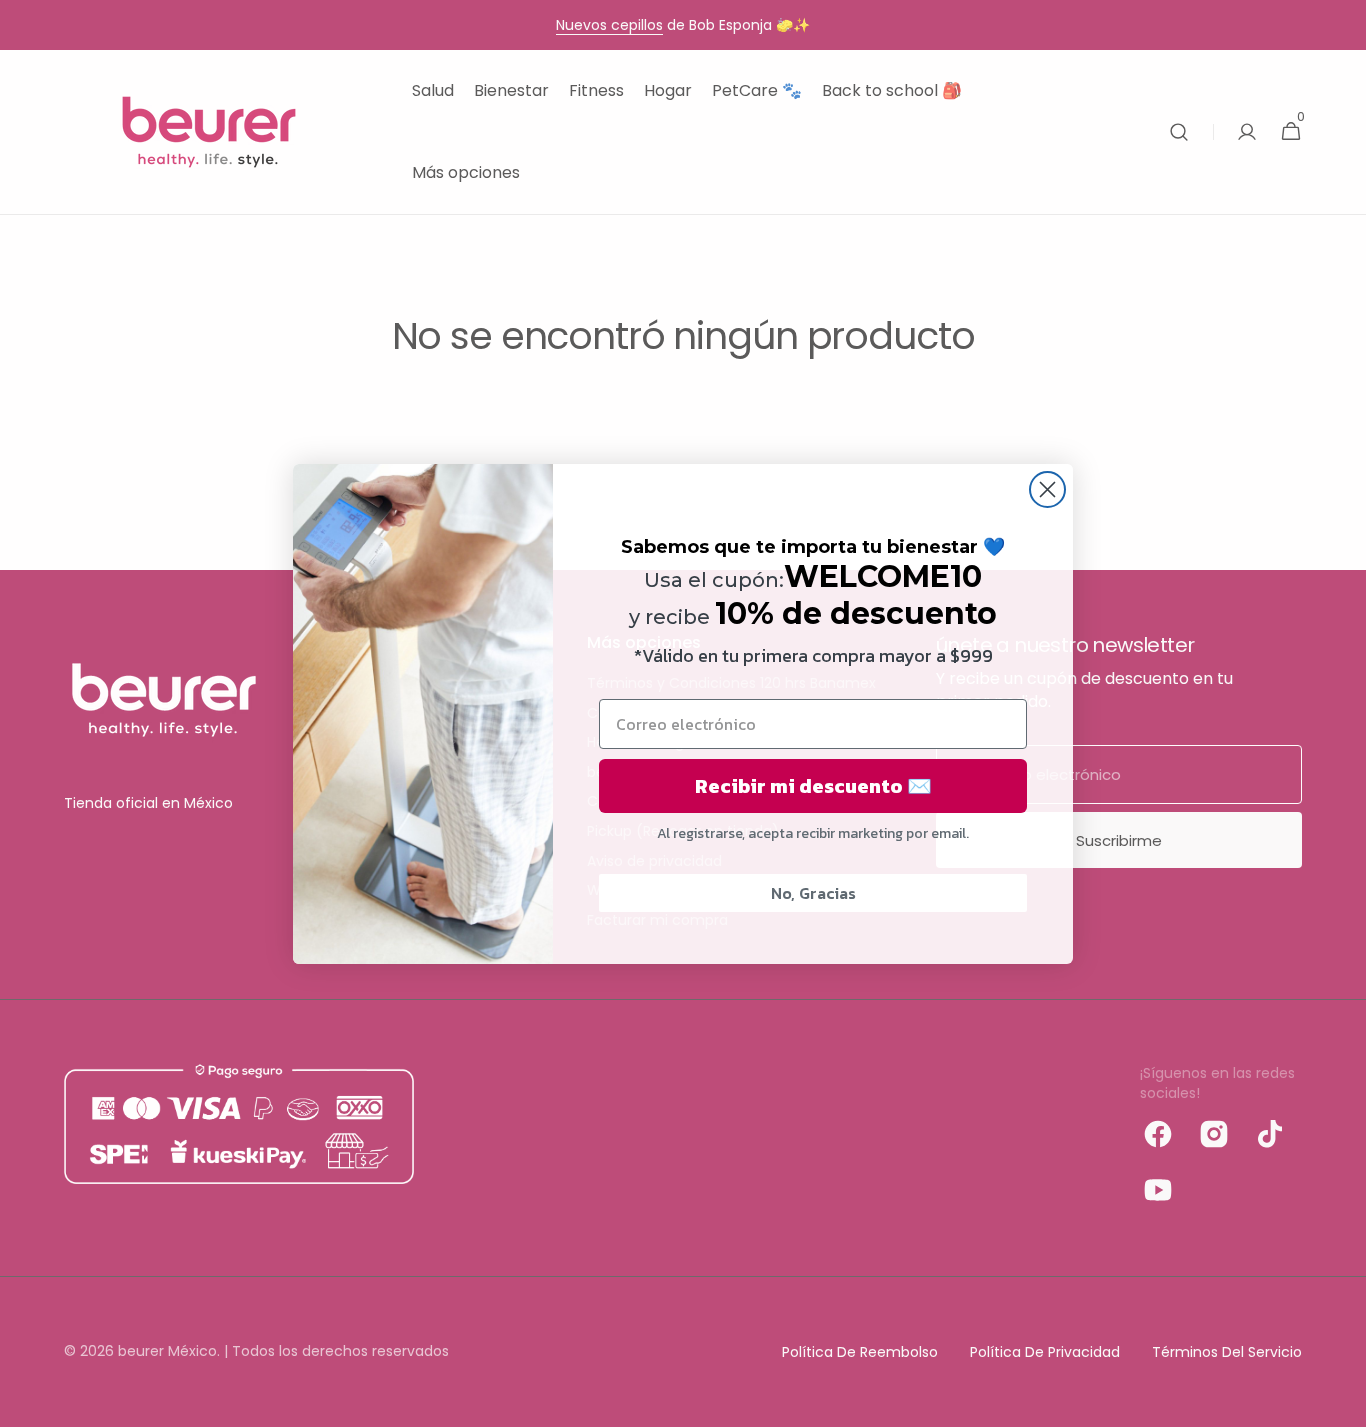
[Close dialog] (1047, 489)
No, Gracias (813, 893)
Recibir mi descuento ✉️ (813, 786)
